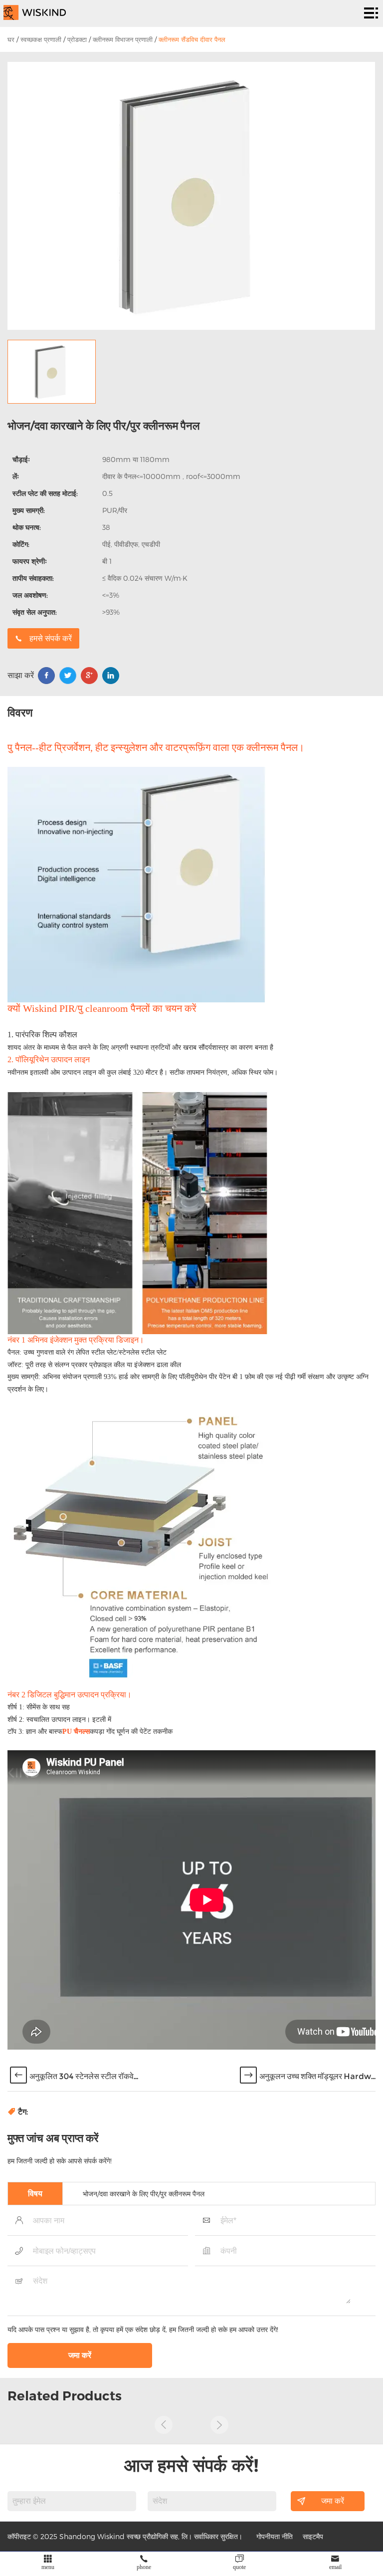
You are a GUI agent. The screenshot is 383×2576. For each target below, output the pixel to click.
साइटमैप (313, 2536)
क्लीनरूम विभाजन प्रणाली (123, 39)
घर (11, 39)
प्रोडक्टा (77, 39)
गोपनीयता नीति (275, 2536)
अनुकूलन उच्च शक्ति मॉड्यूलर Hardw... (317, 2076)
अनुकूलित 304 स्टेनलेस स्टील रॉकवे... (84, 2076)
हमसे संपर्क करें (51, 638)
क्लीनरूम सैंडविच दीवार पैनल (192, 39)
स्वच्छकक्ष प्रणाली (41, 39)
